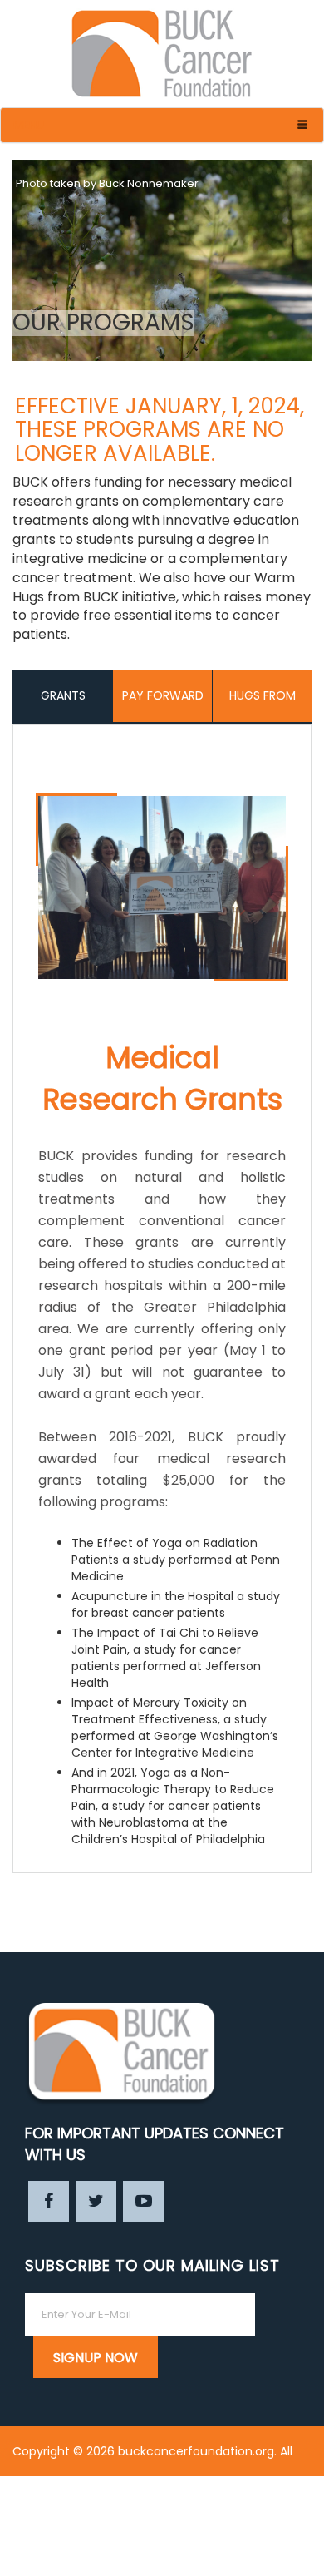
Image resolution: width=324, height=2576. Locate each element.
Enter (297, 2551)
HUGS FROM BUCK (263, 705)
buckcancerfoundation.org (196, 2451)
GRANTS (63, 695)
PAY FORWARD (163, 695)
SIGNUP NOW (96, 2358)
